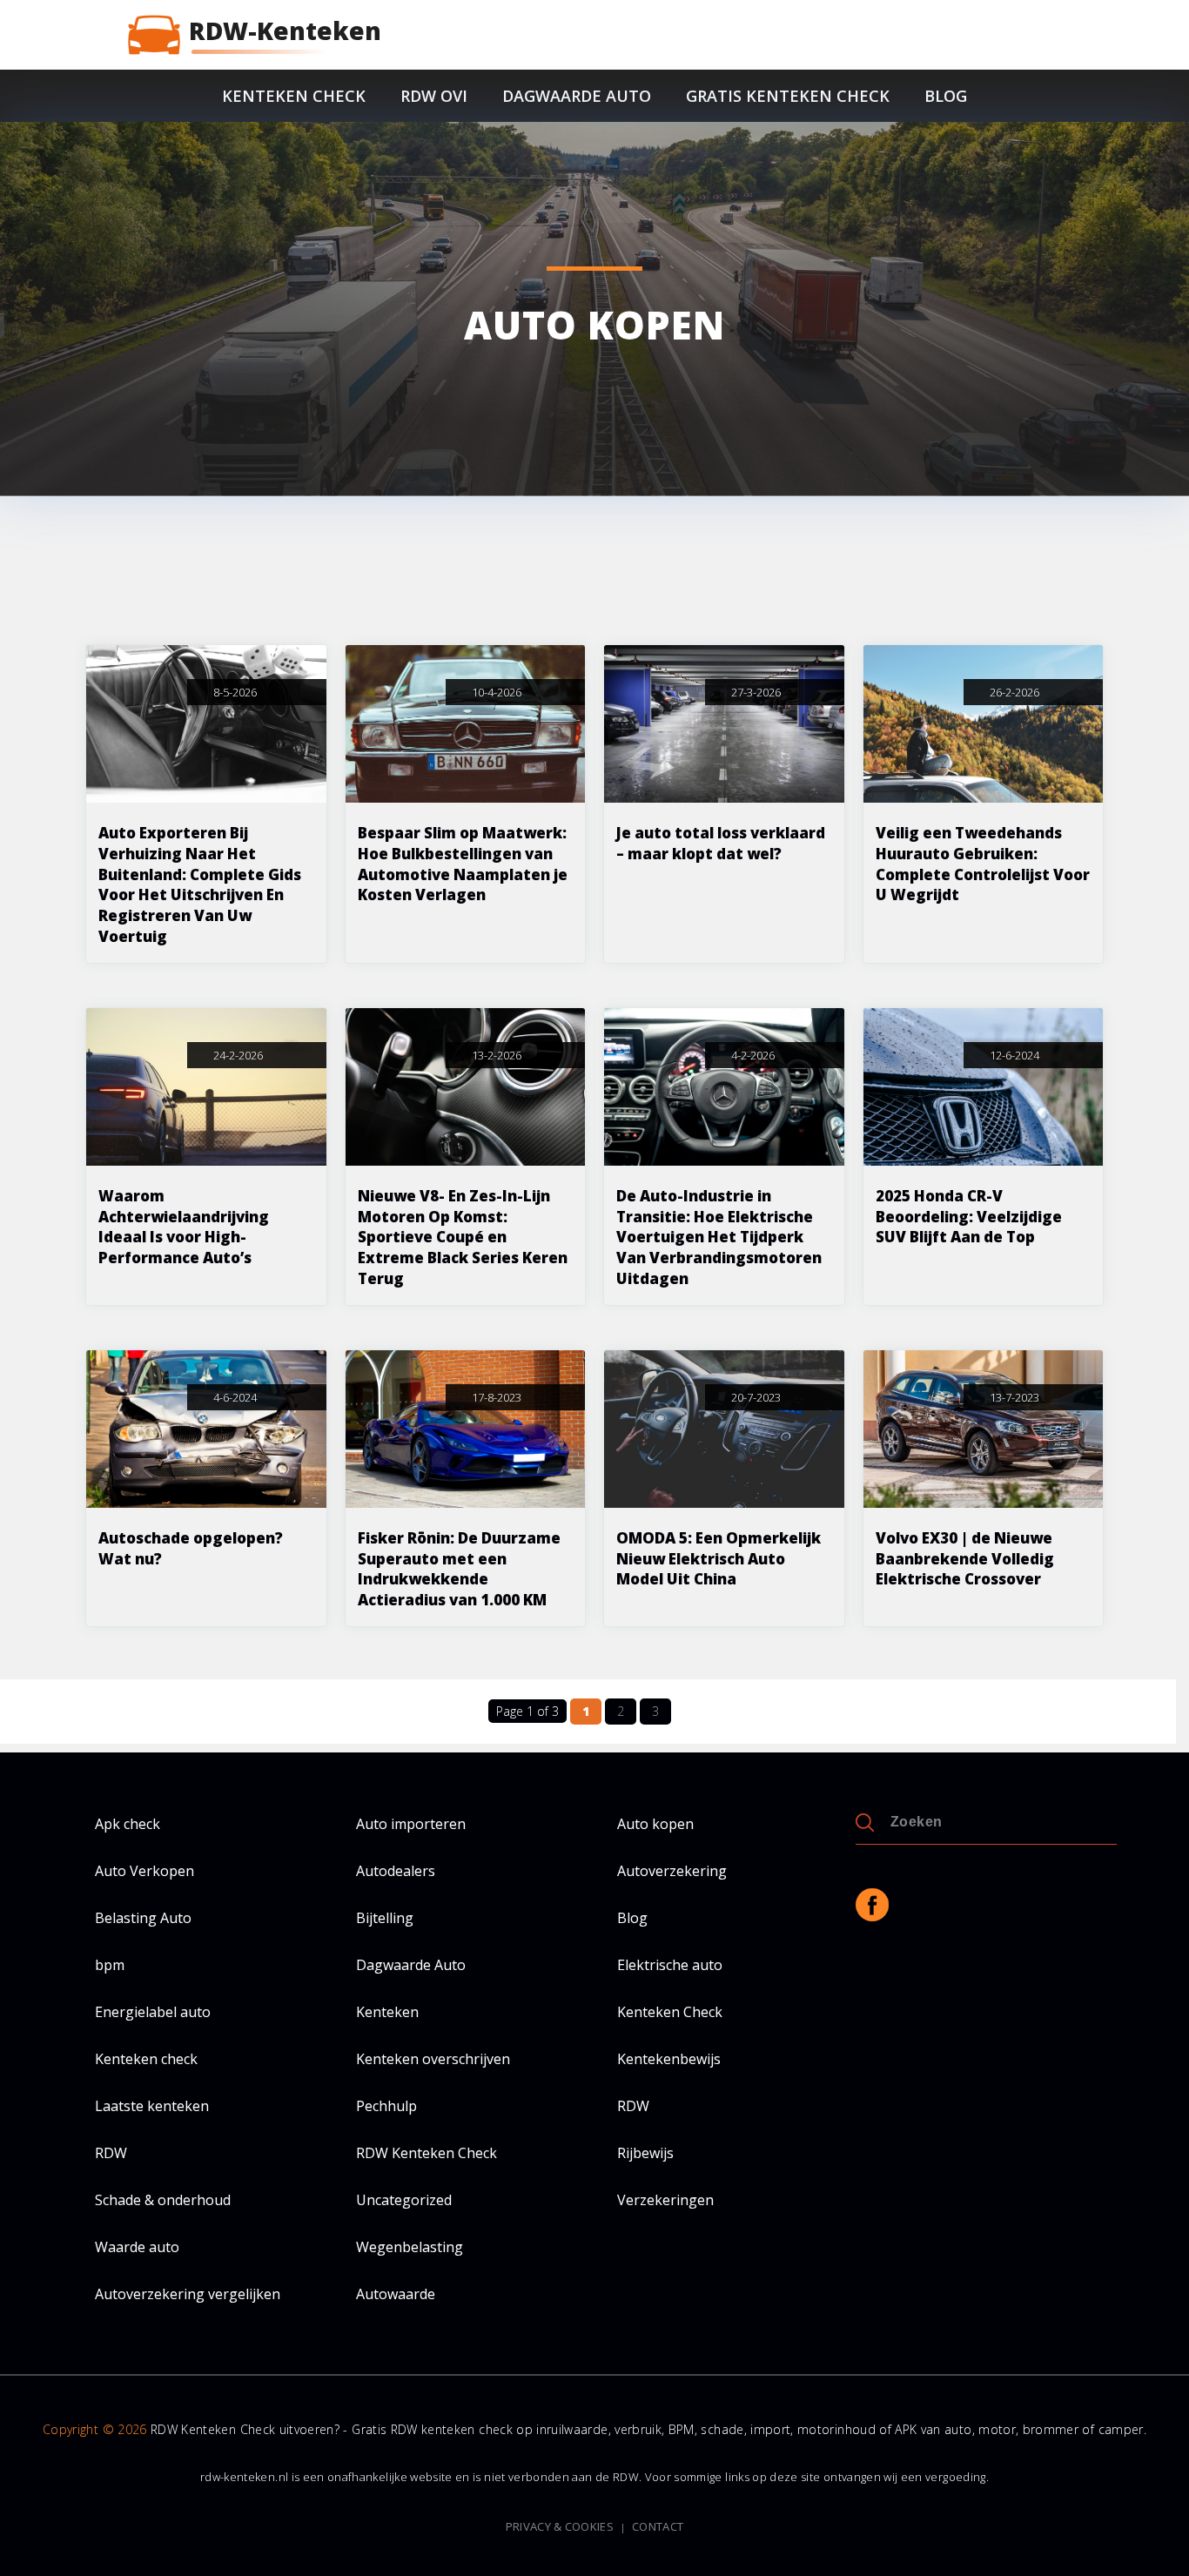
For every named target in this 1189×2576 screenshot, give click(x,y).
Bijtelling (385, 1918)
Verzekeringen (665, 2200)
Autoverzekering (672, 1871)
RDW (633, 2106)
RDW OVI (434, 96)
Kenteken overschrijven (433, 2059)
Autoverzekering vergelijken (188, 2294)
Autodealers (396, 1871)
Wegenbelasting (410, 2247)
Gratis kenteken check (788, 96)
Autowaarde (396, 2294)
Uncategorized (404, 2200)
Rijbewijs (645, 2153)
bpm (110, 1965)
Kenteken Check (670, 2012)
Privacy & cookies (560, 2527)
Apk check (128, 1824)
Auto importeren (411, 1824)
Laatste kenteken (152, 2106)
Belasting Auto (143, 1918)
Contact (658, 2527)
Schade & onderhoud (163, 2200)
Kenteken (387, 2012)
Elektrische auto (670, 1965)
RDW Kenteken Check (427, 2153)
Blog (946, 96)
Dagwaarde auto (577, 96)
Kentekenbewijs (669, 2059)
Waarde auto (137, 2247)
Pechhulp (386, 2106)
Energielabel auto (153, 2012)
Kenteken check (294, 96)
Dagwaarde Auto (411, 1965)
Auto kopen (655, 1824)
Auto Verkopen (144, 1871)
